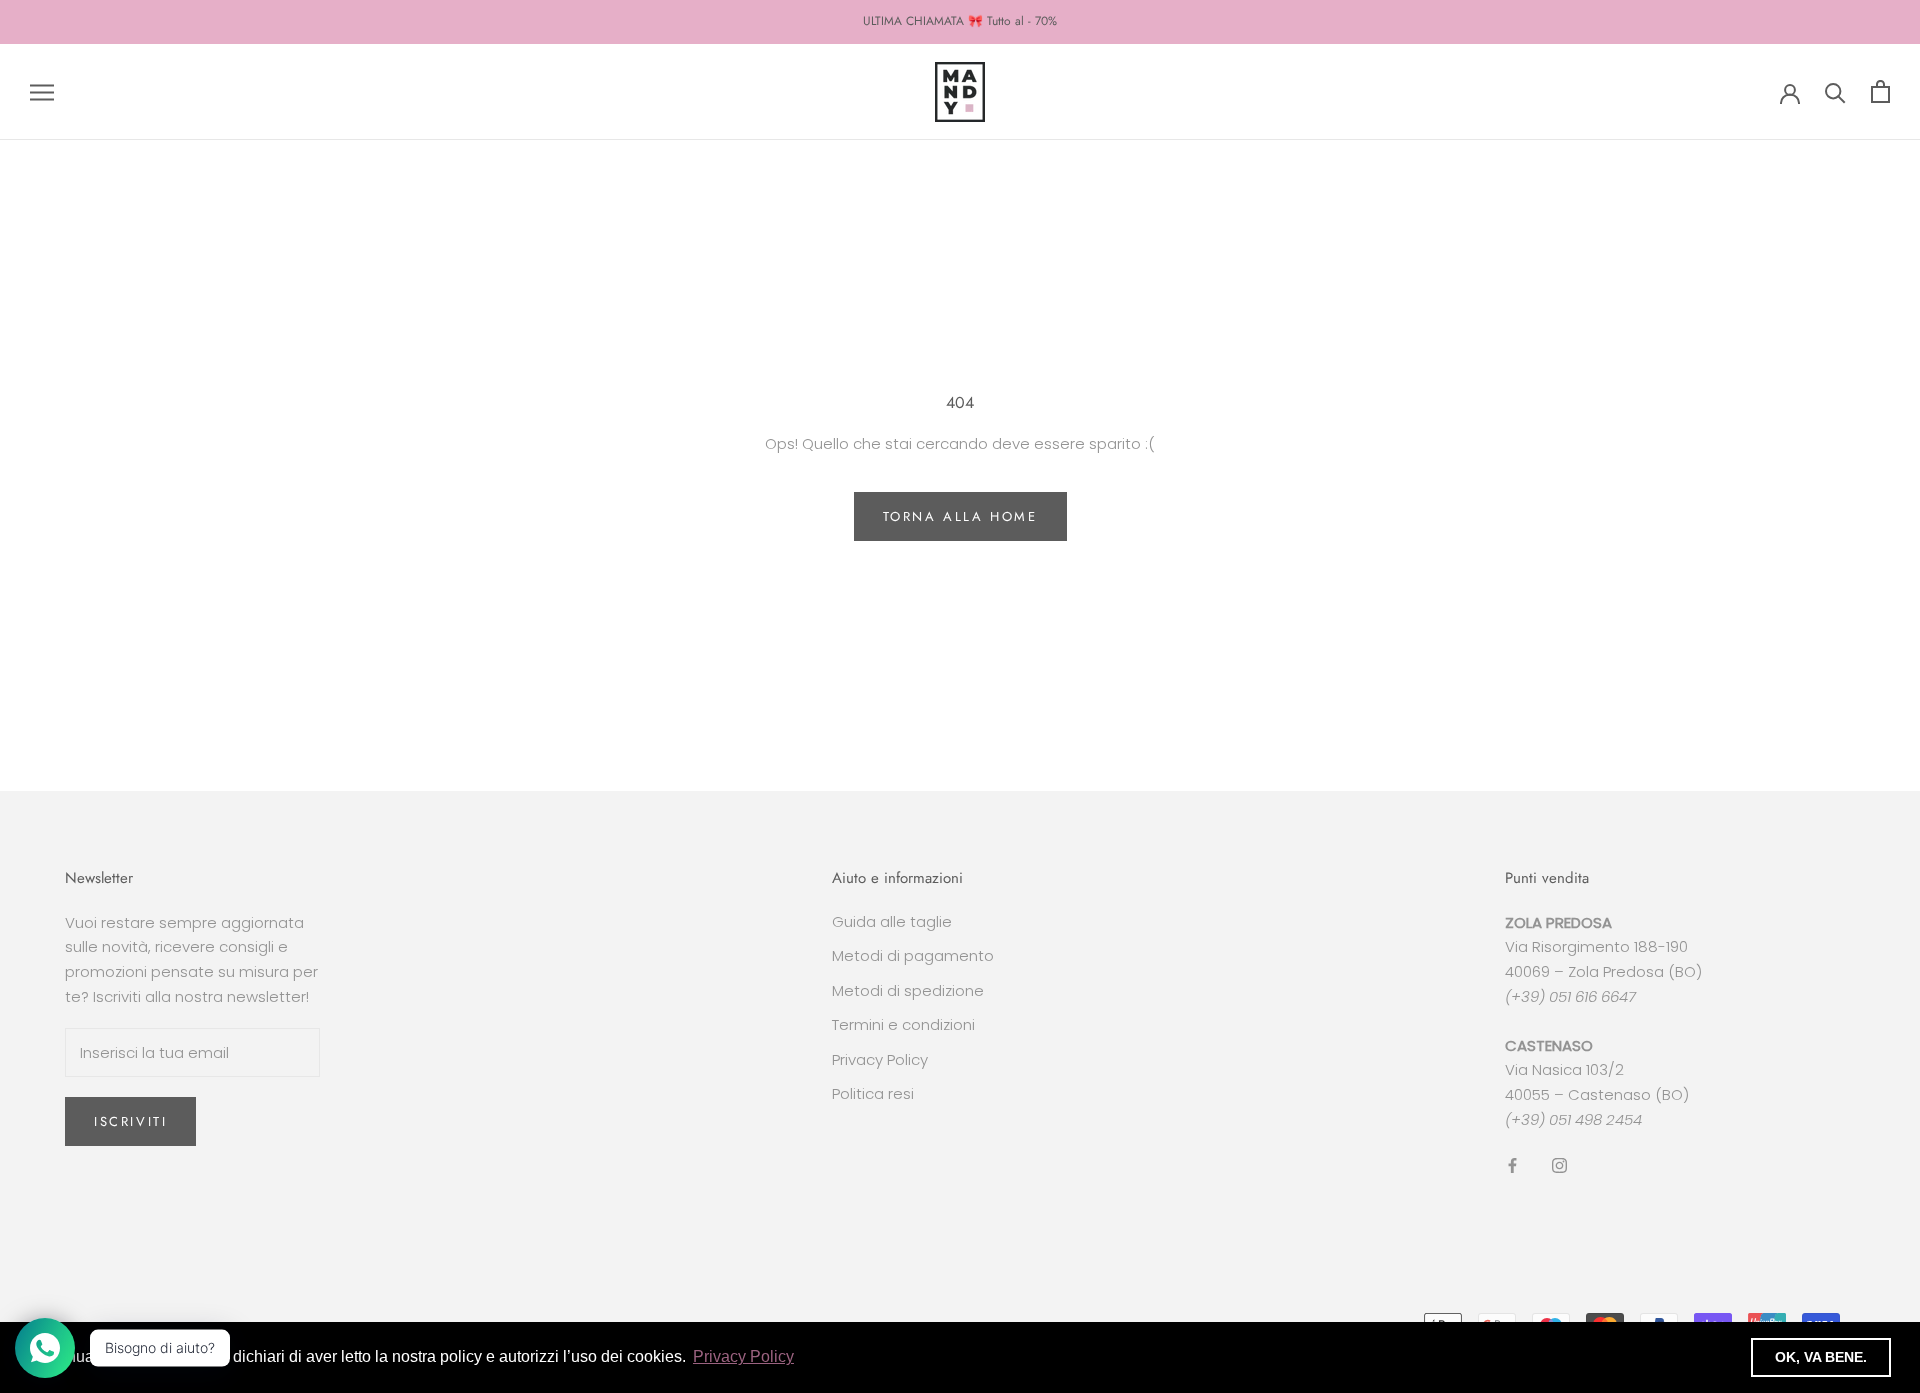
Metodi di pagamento (913, 955)
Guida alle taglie (892, 921)
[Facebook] (1512, 1165)
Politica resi (873, 1093)
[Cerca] (1835, 91)
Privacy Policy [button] (743, 1356)
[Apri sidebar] (42, 91)
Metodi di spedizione (908, 990)
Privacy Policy (880, 1059)
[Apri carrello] (1880, 91)
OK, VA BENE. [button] (1821, 1357)
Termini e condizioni (903, 1024)
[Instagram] (1559, 1165)
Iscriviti (130, 1121)
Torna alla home (960, 516)
